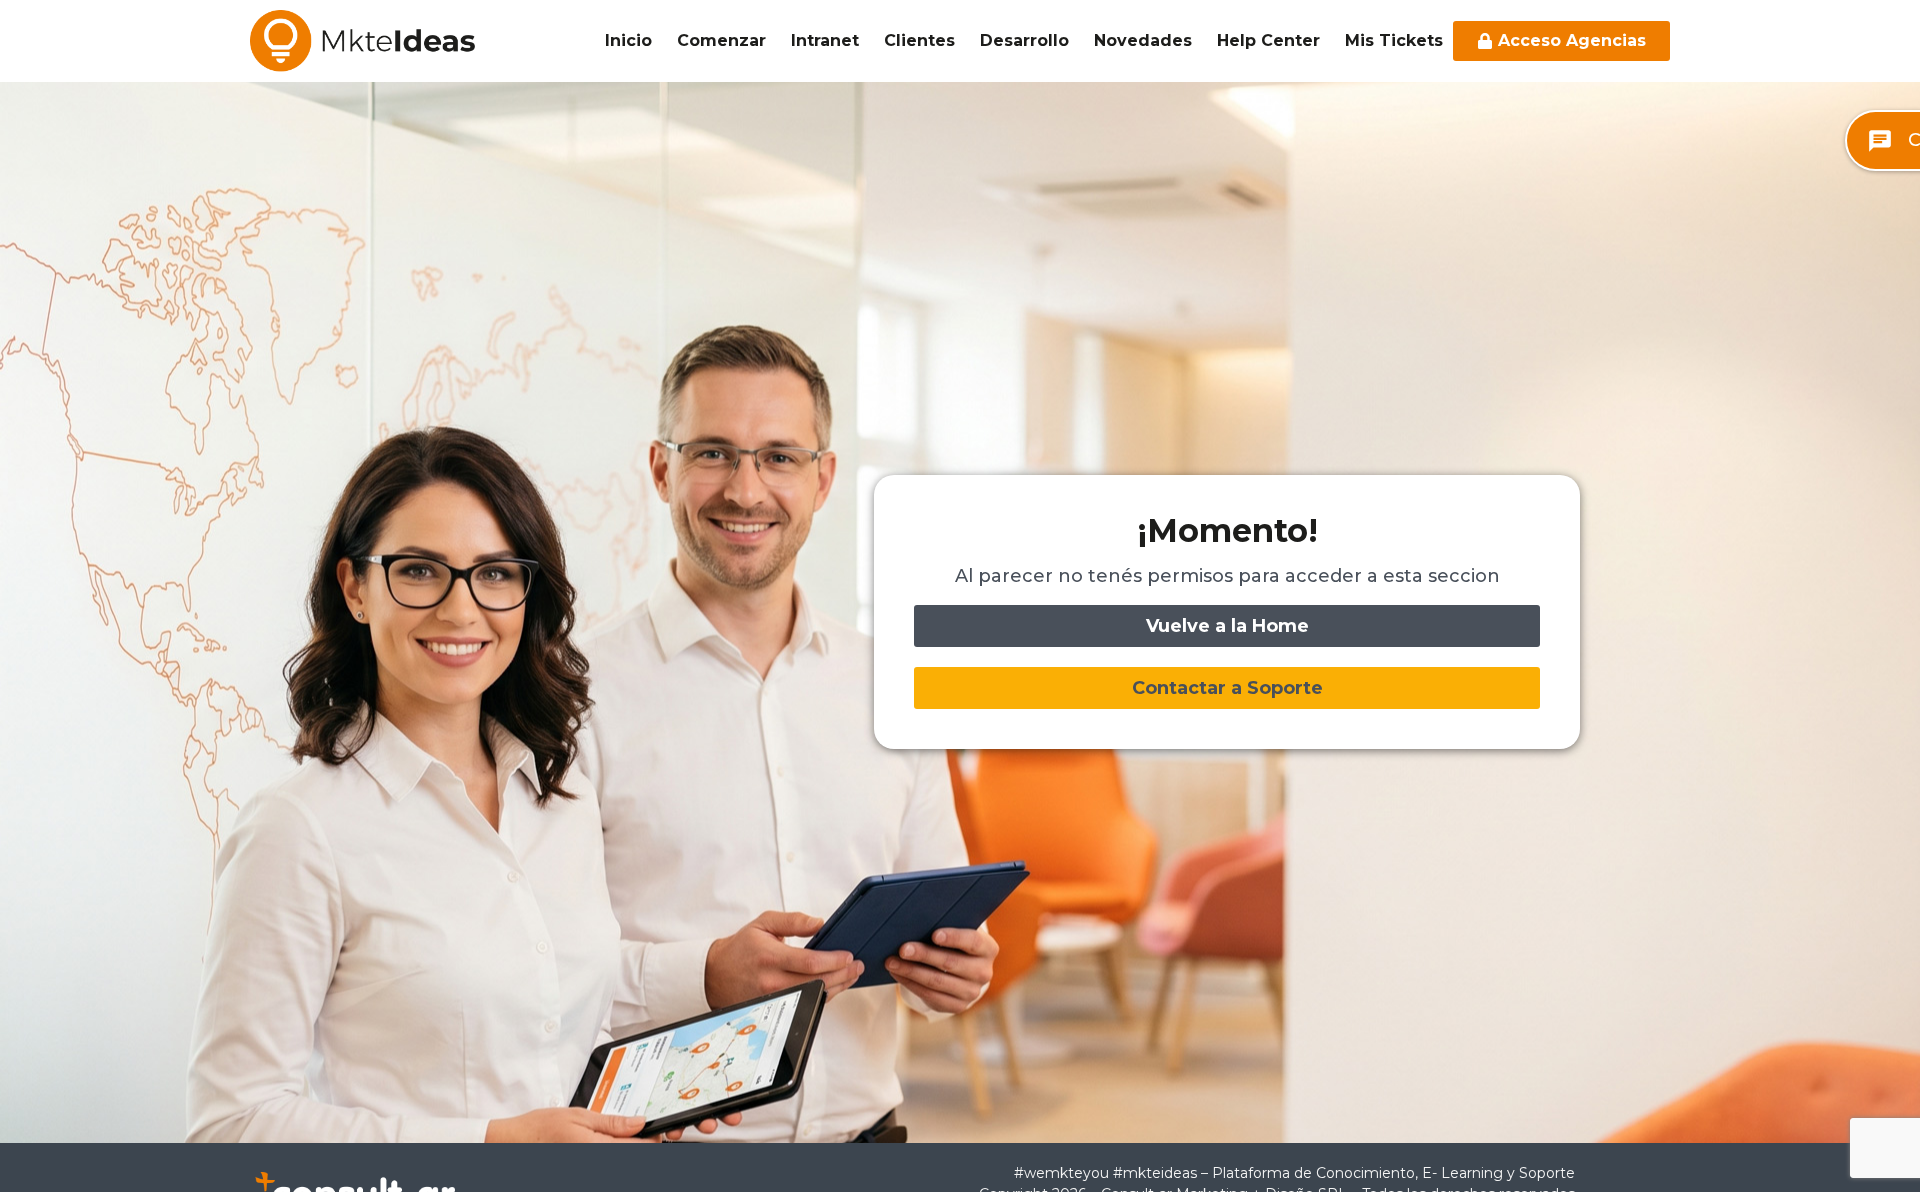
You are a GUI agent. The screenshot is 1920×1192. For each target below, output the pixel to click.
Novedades (1143, 40)
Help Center (1268, 40)
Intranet (825, 40)
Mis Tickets (1394, 40)
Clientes (919, 40)
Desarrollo (1024, 40)
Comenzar (721, 40)
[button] (1227, 688)
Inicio (628, 40)
